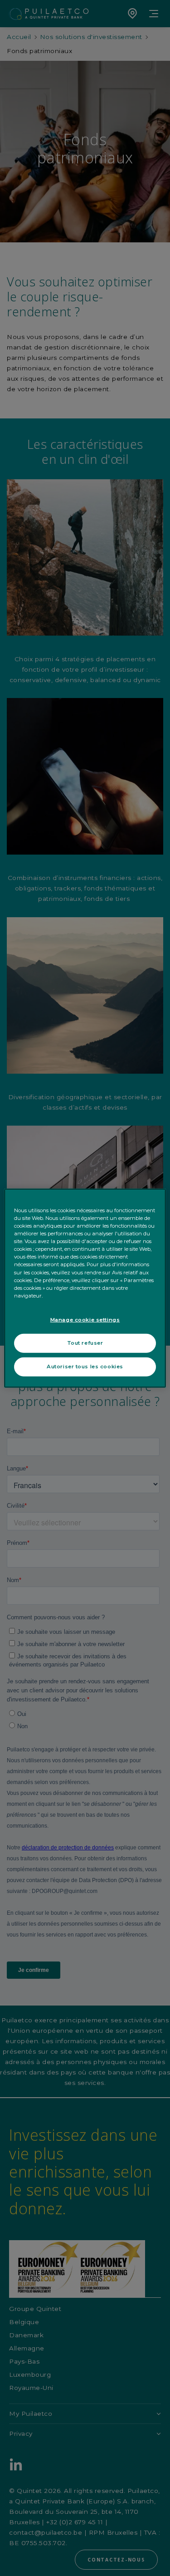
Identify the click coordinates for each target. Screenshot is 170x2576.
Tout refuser (85, 1342)
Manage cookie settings (85, 1319)
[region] (85, 1288)
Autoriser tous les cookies (85, 1366)
